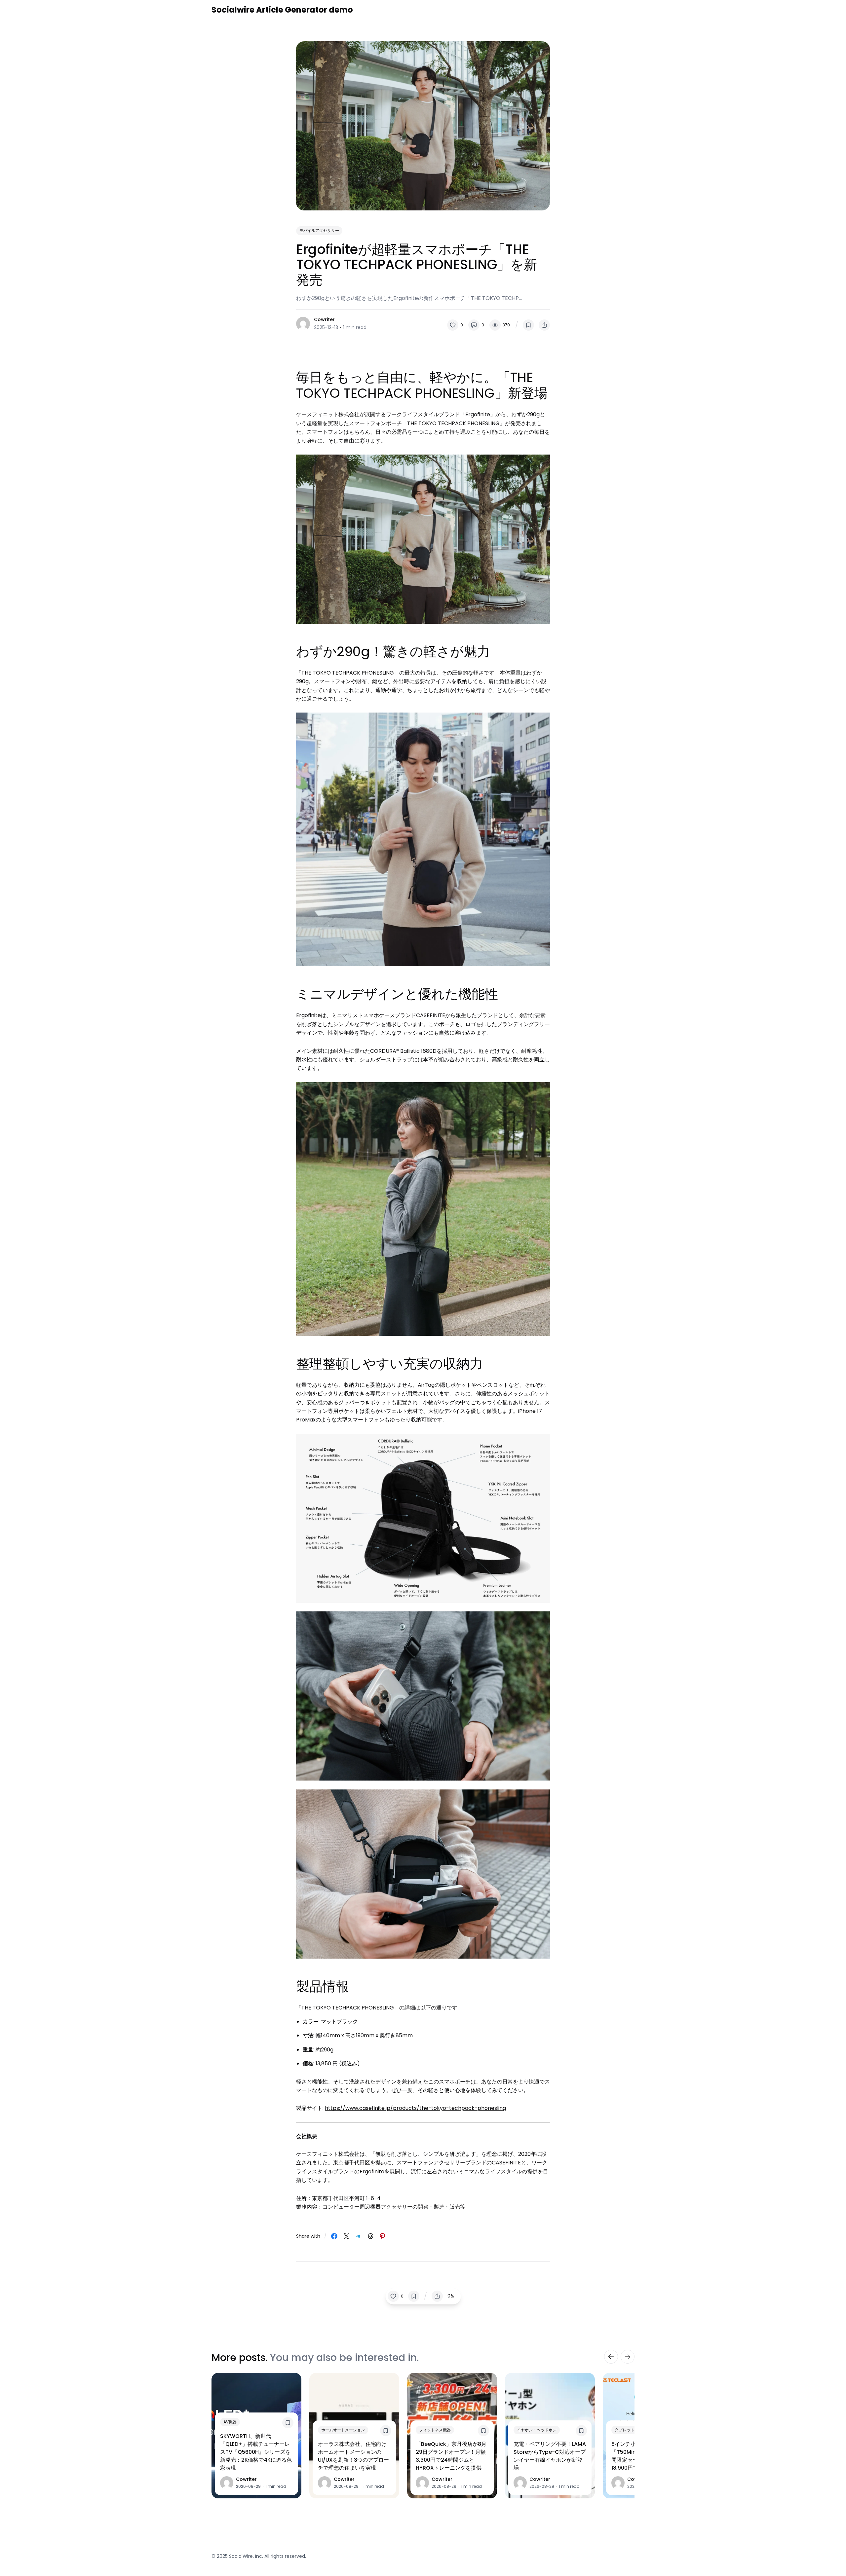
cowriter (324, 319)
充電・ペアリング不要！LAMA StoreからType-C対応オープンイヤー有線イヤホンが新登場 (550, 2456)
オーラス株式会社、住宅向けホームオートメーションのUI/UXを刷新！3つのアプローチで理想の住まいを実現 (353, 2456)
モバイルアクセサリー (319, 230)
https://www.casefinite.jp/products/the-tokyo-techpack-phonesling (415, 2108)
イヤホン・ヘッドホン (537, 2430)
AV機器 (230, 2422)
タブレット (625, 2430)
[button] (455, 325)
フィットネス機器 (435, 2430)
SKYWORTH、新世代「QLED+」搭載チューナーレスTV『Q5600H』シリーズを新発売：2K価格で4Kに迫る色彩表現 (256, 2452)
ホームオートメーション (343, 2430)
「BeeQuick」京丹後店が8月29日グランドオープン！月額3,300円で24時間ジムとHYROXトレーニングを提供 (451, 2456)
